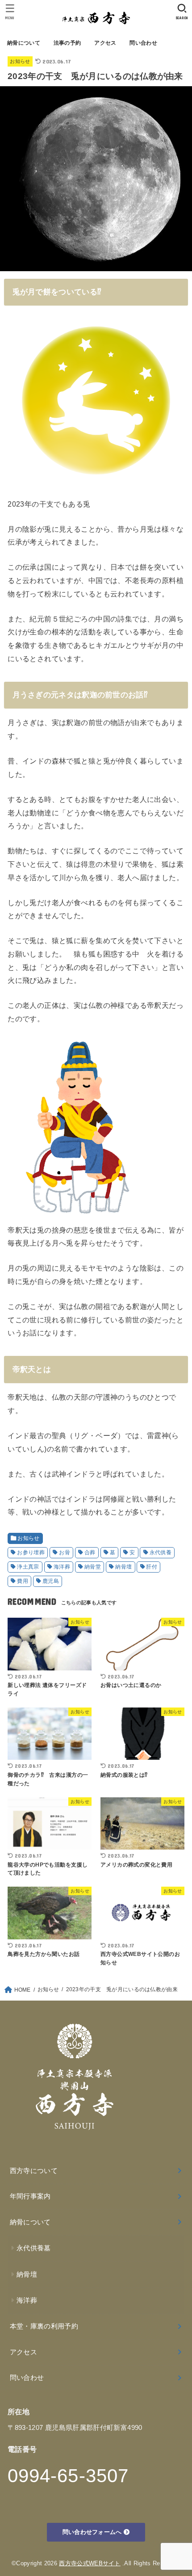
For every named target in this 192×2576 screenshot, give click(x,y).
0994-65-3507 (68, 2476)
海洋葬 (62, 1567)
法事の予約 (67, 43)
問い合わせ (143, 43)
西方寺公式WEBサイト (90, 2563)
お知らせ (20, 61)
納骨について (24, 43)
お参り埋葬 (31, 1552)
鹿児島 (51, 1581)
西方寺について (34, 2171)
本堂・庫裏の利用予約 (44, 2326)
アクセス (105, 43)
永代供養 (161, 1552)
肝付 (152, 1567)
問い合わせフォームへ (93, 2532)
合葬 (90, 1552)
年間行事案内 (30, 2196)
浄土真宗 (28, 1567)
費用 (23, 1581)
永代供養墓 (34, 2248)
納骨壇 (123, 1567)
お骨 (65, 1552)
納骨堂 (93, 1567)
